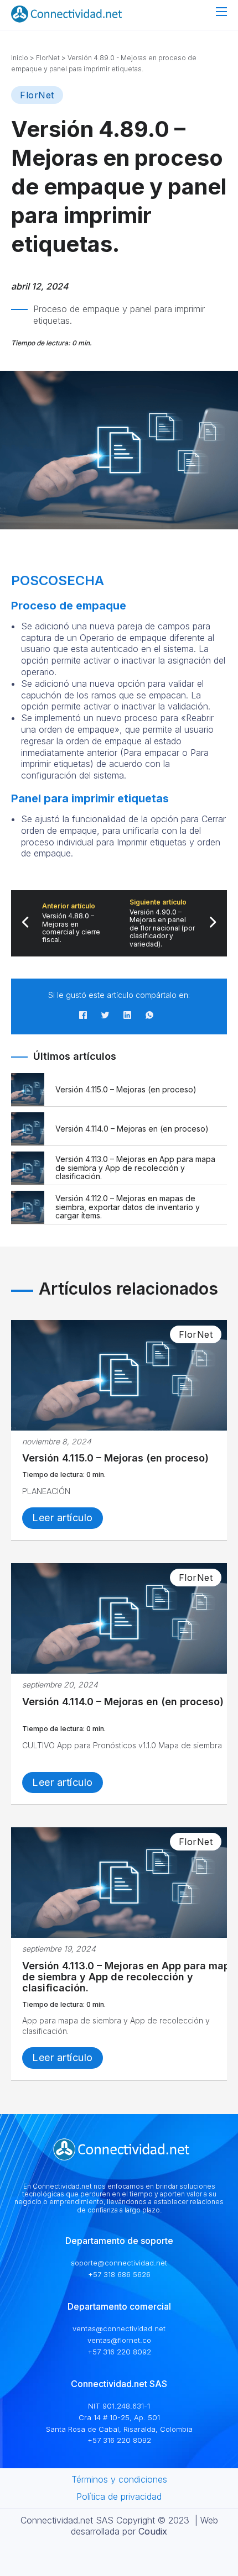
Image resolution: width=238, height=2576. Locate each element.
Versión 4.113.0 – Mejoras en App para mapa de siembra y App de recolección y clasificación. (129, 1977)
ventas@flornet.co (119, 2340)
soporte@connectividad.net (119, 2263)
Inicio (20, 58)
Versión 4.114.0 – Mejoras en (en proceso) (123, 1702)
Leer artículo (63, 1518)
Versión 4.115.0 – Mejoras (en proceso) (115, 1458)
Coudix (153, 2531)
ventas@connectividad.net (119, 2328)
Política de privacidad (119, 2496)
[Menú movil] (221, 12)
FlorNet (48, 58)
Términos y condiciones (119, 2479)
